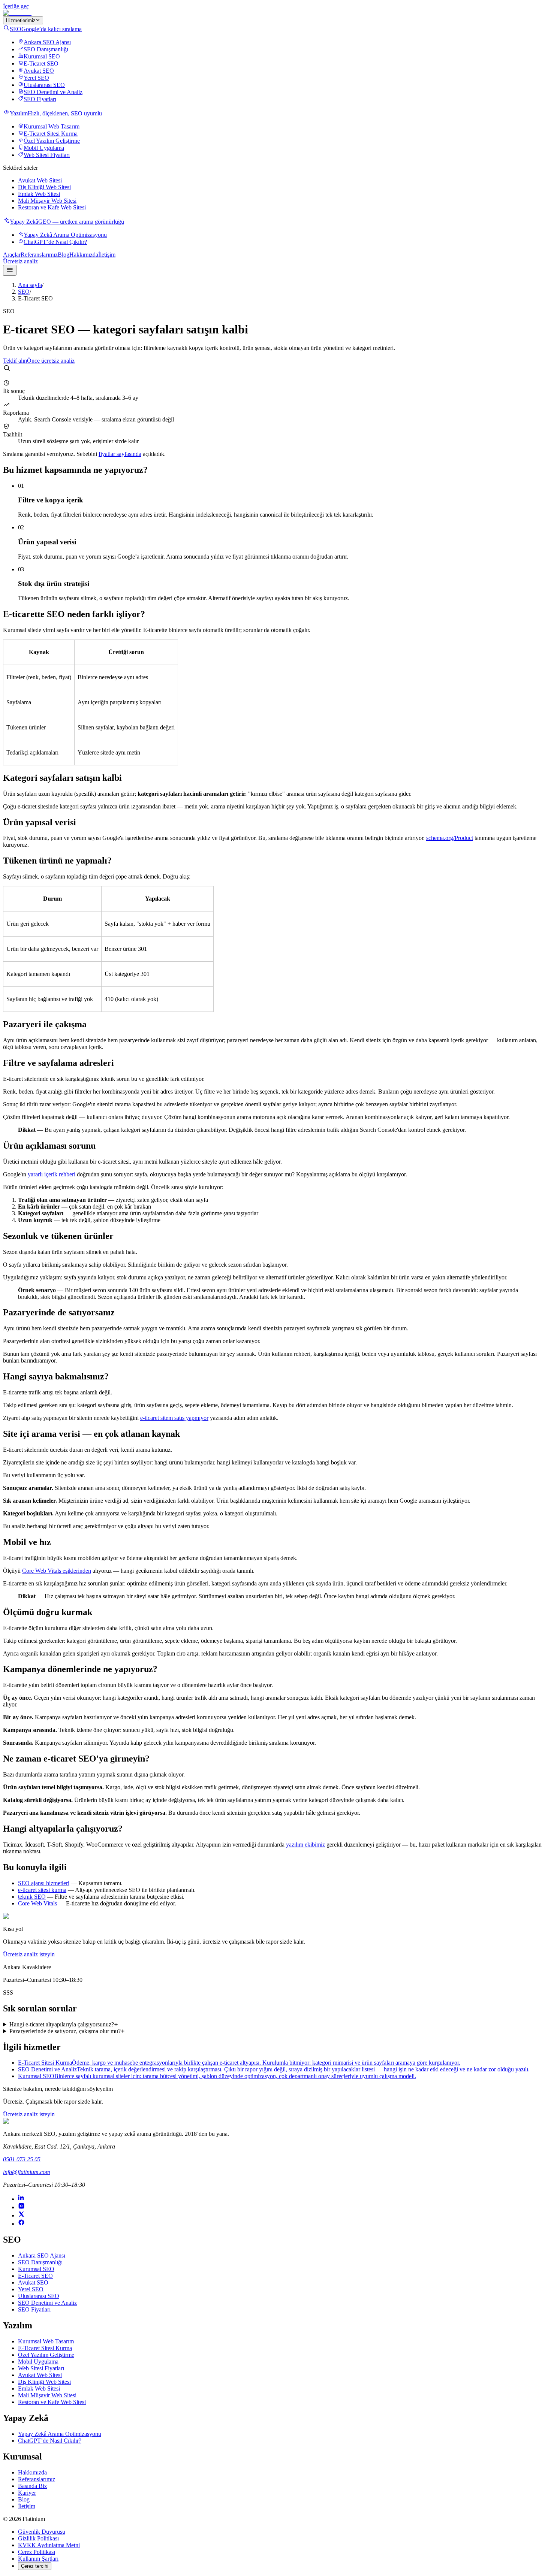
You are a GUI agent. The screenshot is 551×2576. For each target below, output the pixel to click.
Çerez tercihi (35, 2566)
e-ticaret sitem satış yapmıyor (174, 1418)
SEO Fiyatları (40, 99)
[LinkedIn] (21, 2199)
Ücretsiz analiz (20, 261)
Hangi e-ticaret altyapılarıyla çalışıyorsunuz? (62, 2024)
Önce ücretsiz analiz (51, 361)
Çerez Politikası (37, 2552)
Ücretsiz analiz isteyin (29, 1954)
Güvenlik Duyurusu (42, 2532)
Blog (64, 255)
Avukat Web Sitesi (40, 180)
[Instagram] (21, 2207)
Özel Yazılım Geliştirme (52, 141)
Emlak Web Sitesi (39, 194)
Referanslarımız (39, 255)
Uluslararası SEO (44, 85)
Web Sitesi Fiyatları (47, 155)
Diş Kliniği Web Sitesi (44, 187)
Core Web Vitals (37, 1903)
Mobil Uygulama (44, 148)
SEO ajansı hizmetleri (44, 1883)
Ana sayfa (30, 285)
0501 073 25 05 (22, 2159)
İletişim (107, 255)
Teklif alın (15, 361)
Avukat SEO (39, 71)
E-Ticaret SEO (41, 64)
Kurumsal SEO (42, 56)
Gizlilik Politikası (38, 2538)
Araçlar (12, 255)
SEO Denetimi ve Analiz (53, 92)
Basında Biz (32, 2486)
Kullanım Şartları (38, 2559)
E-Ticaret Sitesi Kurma (51, 134)
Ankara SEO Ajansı (47, 42)
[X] (21, 2215)
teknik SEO (32, 1897)
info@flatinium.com (27, 2172)
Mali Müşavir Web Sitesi (47, 201)
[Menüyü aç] (10, 270)
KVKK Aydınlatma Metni (49, 2545)
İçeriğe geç (16, 6)
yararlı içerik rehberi (52, 1174)
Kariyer (27, 2493)
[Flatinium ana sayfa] (17, 13)
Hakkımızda (84, 255)
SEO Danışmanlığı (46, 49)
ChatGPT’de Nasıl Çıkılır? (55, 242)
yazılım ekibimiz (305, 1845)
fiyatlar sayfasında (120, 454)
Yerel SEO (36, 78)
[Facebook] (21, 2224)
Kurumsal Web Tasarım (52, 126)
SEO (24, 292)
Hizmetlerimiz (21, 20)
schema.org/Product (450, 838)
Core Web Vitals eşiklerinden (57, 1571)
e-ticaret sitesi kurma (42, 1890)
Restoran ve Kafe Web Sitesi (52, 207)
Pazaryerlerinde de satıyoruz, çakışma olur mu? (65, 2031)
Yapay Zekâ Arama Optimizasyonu (65, 235)
